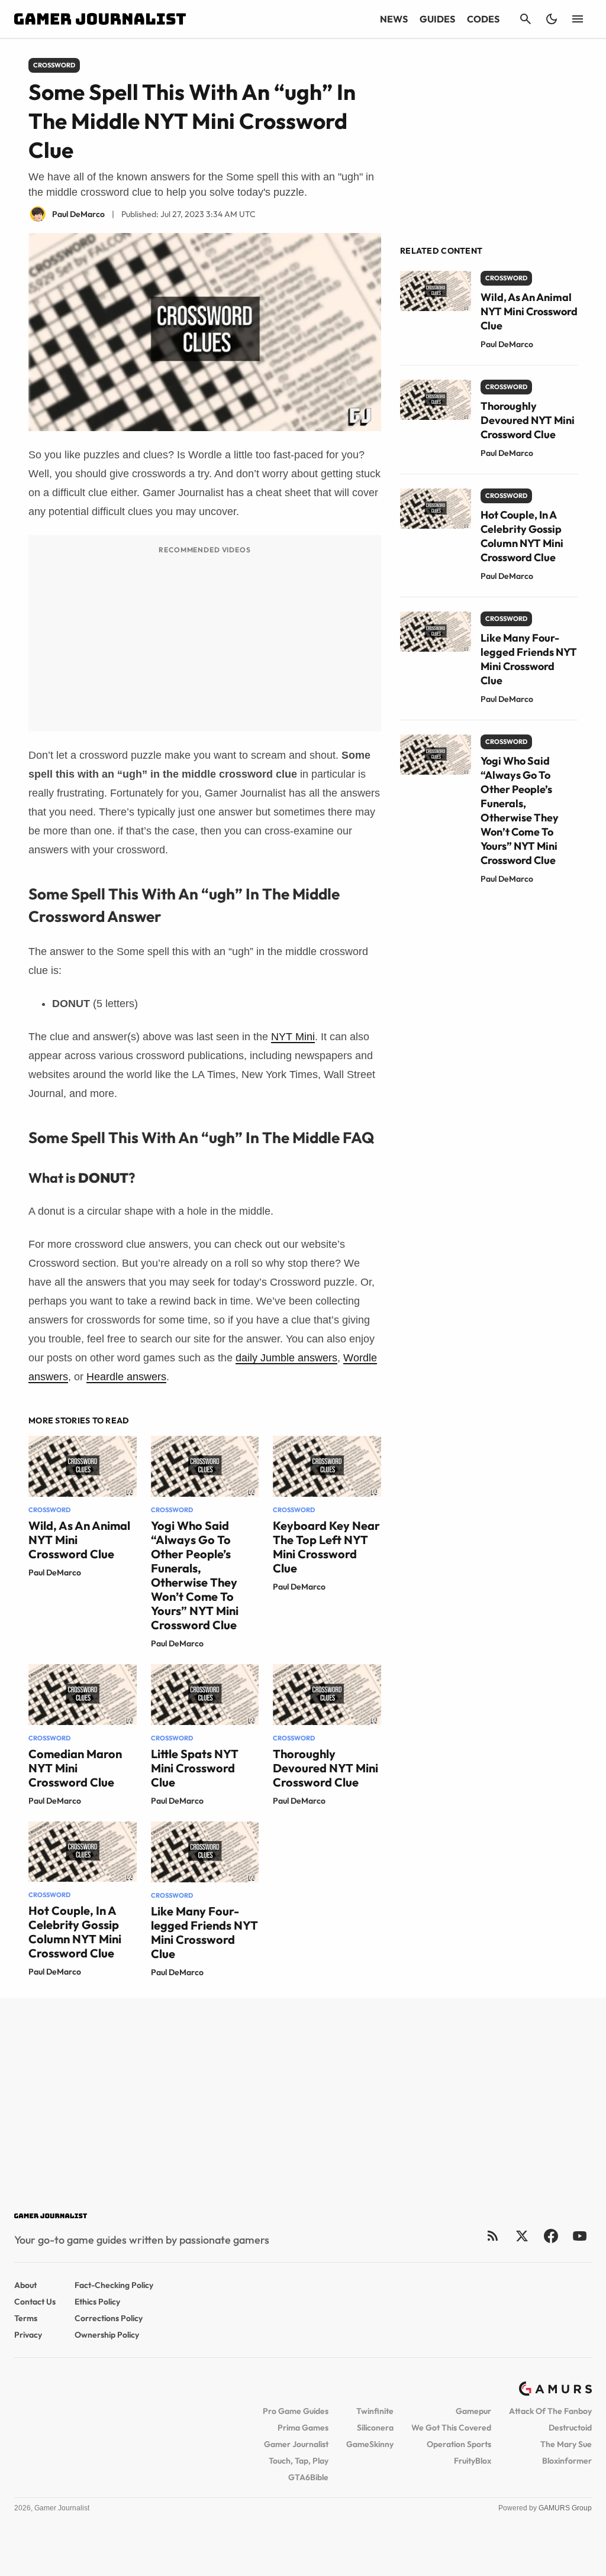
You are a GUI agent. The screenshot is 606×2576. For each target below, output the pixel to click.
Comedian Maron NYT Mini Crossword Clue (75, 1768)
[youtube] (580, 2236)
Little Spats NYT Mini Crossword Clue (195, 1768)
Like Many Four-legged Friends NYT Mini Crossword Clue (204, 1932)
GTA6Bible (308, 2477)
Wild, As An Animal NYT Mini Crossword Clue (529, 311)
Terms (26, 2318)
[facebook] (551, 2236)
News (394, 19)
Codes (483, 19)
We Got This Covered (451, 2428)
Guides (437, 19)
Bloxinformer (567, 2461)
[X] (522, 2236)
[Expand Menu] (578, 19)
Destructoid (570, 2428)
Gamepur (473, 2411)
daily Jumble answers (286, 1358)
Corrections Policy (109, 2318)
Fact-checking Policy (114, 2285)
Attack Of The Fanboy (550, 2411)
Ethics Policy (97, 2302)
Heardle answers (126, 1377)
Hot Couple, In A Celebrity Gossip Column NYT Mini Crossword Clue (75, 1932)
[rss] (493, 2236)
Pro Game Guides (296, 2411)
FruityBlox (473, 2461)
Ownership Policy (107, 2335)
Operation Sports (459, 2444)
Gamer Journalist (296, 2444)
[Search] (526, 19)
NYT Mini (293, 1037)
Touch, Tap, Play (299, 2461)
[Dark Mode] (552, 19)
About (25, 2285)
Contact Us (35, 2302)
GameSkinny (370, 2444)
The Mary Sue (566, 2444)
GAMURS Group (565, 2508)
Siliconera (375, 2428)
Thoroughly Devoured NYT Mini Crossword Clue (325, 1768)
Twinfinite (375, 2411)
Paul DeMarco (55, 1572)
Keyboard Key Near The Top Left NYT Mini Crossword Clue (326, 1547)
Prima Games (303, 2428)
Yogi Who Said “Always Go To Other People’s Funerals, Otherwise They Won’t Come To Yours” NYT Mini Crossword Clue (195, 1575)
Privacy (28, 2335)
